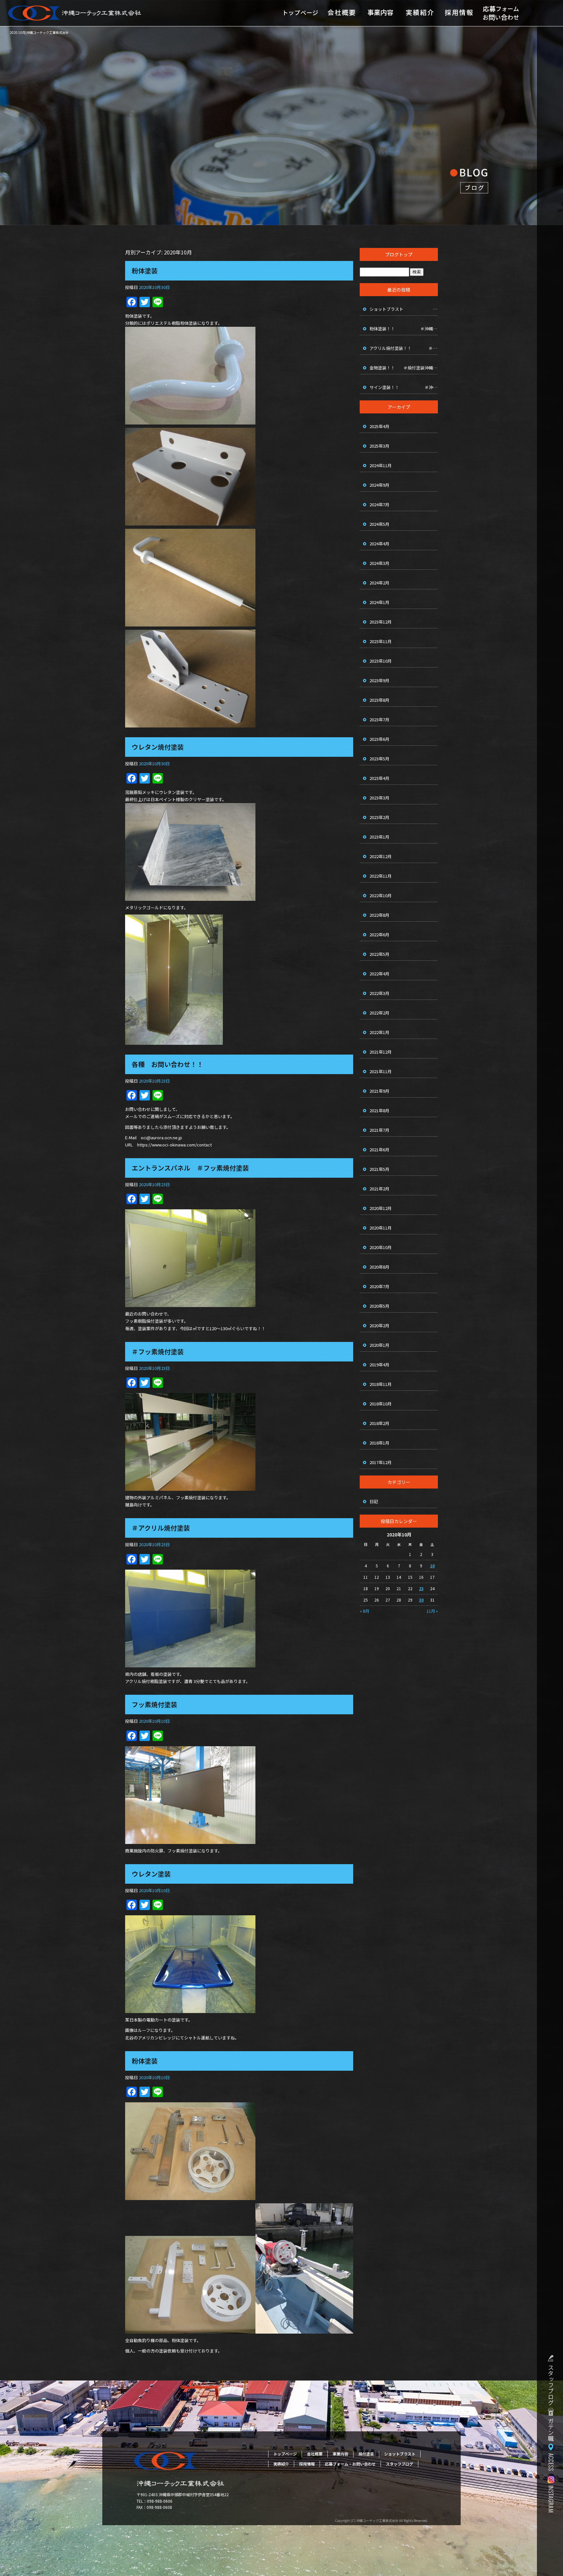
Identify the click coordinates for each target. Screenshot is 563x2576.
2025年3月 (379, 446)
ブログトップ (399, 254)
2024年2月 (379, 583)
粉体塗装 (145, 271)
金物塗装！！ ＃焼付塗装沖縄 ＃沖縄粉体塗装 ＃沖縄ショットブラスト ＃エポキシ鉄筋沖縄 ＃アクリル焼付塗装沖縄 (404, 368)
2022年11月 (381, 876)
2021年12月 (381, 1052)
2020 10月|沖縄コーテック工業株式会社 (39, 32)
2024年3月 (379, 563)
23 (421, 1588)
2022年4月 (379, 974)
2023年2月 (379, 817)
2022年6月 (379, 935)
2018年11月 (381, 1384)
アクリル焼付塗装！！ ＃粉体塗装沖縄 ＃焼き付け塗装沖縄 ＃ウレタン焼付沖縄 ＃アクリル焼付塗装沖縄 (404, 348)
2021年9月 (379, 1091)
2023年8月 (379, 700)
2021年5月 (379, 1169)
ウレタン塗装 (151, 1874)
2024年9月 (379, 485)
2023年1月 (379, 837)
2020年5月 (379, 1306)
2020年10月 (381, 1247)
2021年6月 (379, 1150)
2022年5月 (379, 954)
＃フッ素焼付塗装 (158, 1352)
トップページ (301, 13)
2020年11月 (381, 1228)
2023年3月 (379, 798)
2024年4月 (379, 544)
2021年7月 (379, 1130)
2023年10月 (381, 661)
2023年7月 (379, 720)
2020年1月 (379, 1345)
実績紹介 (420, 13)
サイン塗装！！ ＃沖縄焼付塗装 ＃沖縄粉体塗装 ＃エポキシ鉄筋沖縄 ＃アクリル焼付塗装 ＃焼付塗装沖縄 (404, 387)
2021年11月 (381, 1071)
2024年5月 (379, 524)
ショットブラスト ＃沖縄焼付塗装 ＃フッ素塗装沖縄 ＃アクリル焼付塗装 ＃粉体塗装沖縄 (404, 309)
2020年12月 (381, 1208)
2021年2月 (379, 1189)
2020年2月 (379, 1325)
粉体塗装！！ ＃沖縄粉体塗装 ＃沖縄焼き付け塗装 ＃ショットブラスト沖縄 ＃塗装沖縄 (404, 329)
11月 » (432, 1611)
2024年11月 (381, 465)
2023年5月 (379, 759)
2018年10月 (381, 1404)
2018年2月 (379, 1423)
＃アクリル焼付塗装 (161, 1528)
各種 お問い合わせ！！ (167, 1064)
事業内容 (381, 13)
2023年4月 (379, 778)
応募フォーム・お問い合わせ (501, 13)
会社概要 (341, 13)
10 (432, 1566)
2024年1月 (379, 602)
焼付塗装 (366, 2454)
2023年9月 (379, 680)
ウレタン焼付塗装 (158, 747)
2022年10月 (381, 895)
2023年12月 (381, 622)
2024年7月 (379, 504)
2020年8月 (379, 1267)
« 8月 (365, 1611)
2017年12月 (381, 1462)
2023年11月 (381, 641)
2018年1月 (379, 1443)
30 (421, 1600)
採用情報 (459, 13)
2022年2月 (379, 1013)
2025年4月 (379, 426)
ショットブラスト (400, 2454)
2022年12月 (381, 856)
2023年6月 (379, 739)
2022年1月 (379, 1032)
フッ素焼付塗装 (154, 1704)
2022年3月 (379, 993)
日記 (374, 1501)
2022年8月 (379, 915)
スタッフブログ (399, 2464)
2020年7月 (379, 1286)
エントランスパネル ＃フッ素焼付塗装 (190, 1168)
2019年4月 (379, 1365)
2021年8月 (379, 1110)
